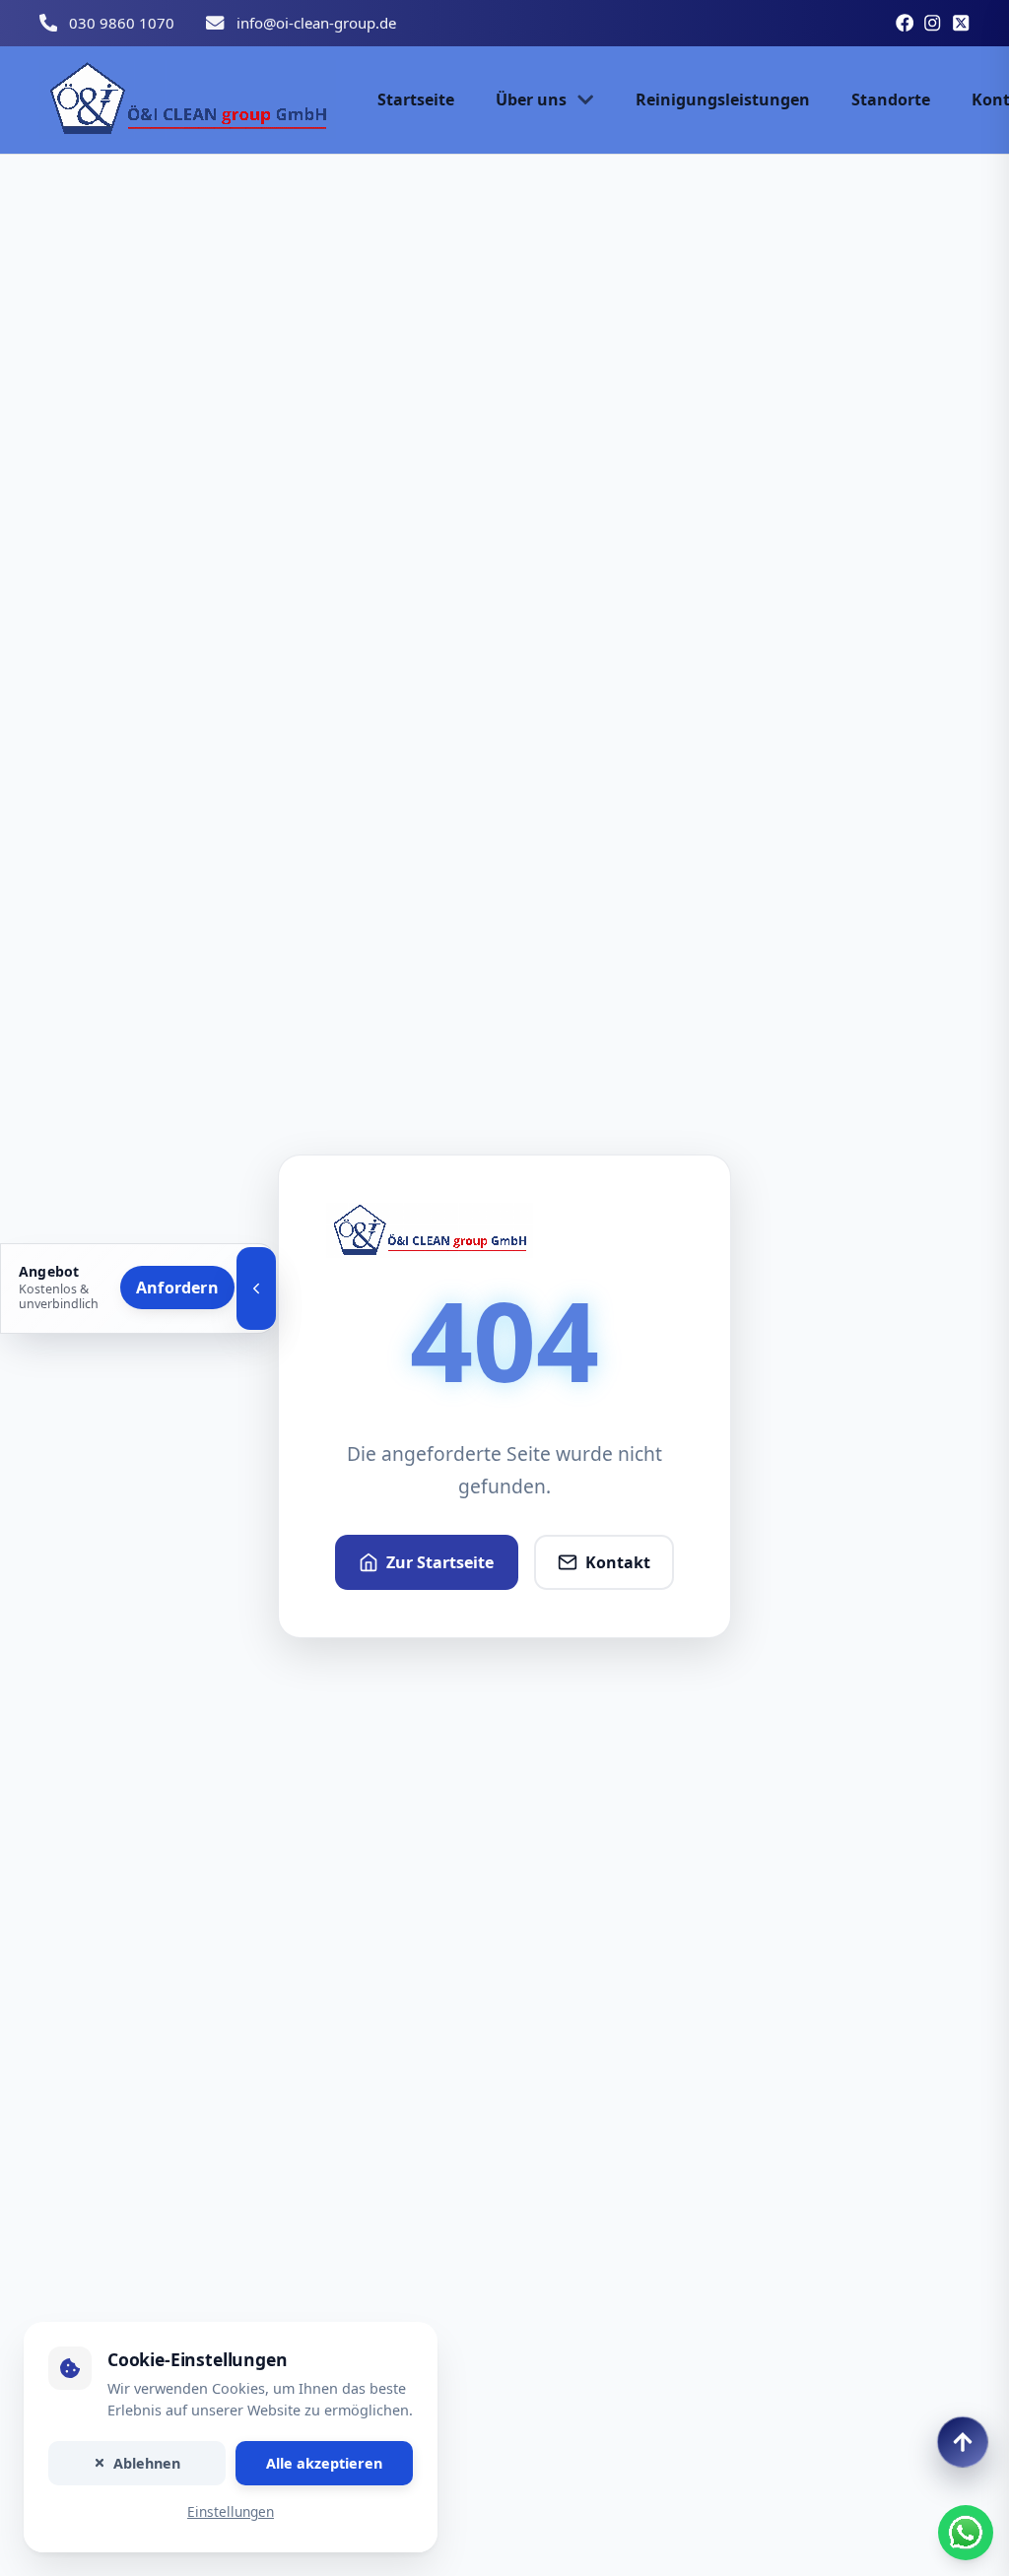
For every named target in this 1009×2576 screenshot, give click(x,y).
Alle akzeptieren (324, 2463)
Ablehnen (147, 2463)
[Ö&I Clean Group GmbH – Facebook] (905, 23)
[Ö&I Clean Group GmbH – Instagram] (932, 23)
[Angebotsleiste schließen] (256, 1288)
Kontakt (618, 1562)
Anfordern (177, 1288)
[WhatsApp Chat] (966, 2533)
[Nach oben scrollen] (963, 2442)
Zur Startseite (440, 1562)
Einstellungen (231, 2512)
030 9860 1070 (122, 23)
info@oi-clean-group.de (316, 23)
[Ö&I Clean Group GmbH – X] (961, 23)
